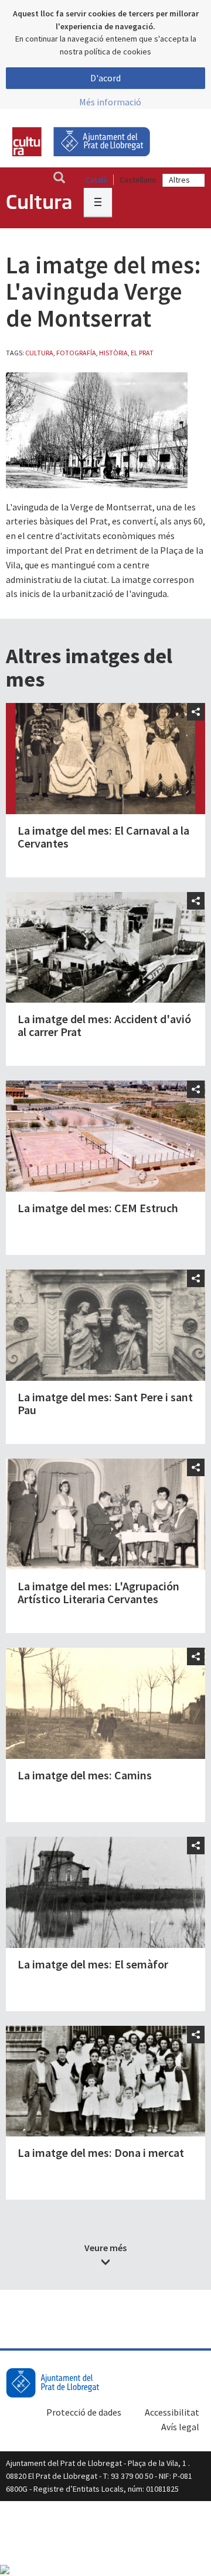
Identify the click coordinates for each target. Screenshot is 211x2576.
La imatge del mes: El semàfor (93, 1964)
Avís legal (180, 2427)
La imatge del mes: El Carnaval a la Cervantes (103, 837)
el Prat (142, 353)
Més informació (110, 102)
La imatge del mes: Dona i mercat (101, 2153)
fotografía (76, 353)
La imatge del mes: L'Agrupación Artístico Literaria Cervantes (98, 1592)
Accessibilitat (172, 2412)
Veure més (105, 2248)
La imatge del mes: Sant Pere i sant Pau (105, 1403)
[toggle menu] (98, 202)
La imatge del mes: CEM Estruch (98, 1208)
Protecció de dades (84, 2412)
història (113, 353)
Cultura (39, 353)
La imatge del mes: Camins (85, 1775)
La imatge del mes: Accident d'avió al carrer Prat (104, 1025)
